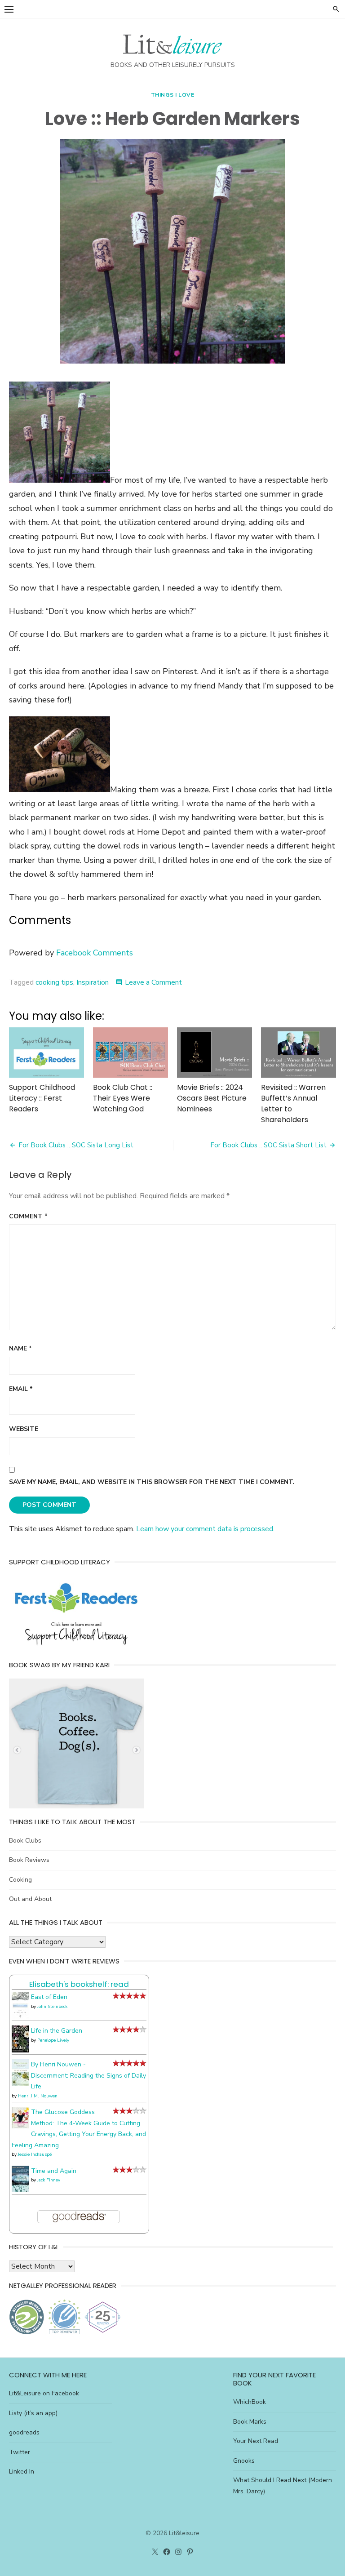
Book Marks (250, 2422)
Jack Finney (49, 2180)
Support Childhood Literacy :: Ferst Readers (42, 1098)
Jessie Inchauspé (35, 2154)
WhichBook (250, 2402)
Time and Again (54, 2171)
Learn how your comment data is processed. (205, 1529)
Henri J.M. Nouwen (38, 2096)
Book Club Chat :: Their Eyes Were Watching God (123, 1098)
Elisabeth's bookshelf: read (79, 1984)
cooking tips (54, 982)
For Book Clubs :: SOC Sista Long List (76, 1145)
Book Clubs (25, 1841)
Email (21, 1389)
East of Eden (49, 1997)
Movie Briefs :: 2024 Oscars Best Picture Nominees (212, 1098)
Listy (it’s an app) (33, 2413)
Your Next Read (256, 2441)
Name (20, 1348)
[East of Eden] (20, 2017)
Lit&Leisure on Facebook (44, 2393)
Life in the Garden (57, 2031)
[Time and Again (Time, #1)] (20, 2190)
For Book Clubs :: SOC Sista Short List (268, 1145)
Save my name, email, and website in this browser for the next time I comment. (152, 1482)
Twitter (20, 2452)
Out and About (30, 1899)
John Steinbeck (52, 2007)
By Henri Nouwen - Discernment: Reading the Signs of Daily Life (88, 2075)
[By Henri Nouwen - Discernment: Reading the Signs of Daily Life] (20, 2084)
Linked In (22, 2472)
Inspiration (93, 982)
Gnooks (244, 2461)
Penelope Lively (53, 2040)
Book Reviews (29, 1860)
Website (24, 1429)
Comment (28, 1216)
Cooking (20, 1880)
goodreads (24, 2432)
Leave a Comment (153, 982)
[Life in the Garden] (20, 2050)
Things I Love (173, 95)
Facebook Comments (95, 953)
